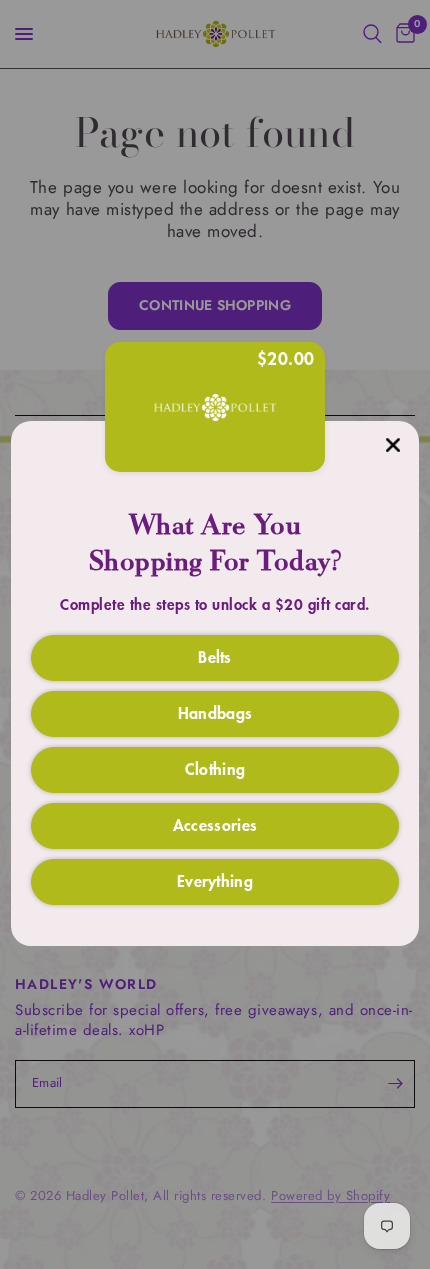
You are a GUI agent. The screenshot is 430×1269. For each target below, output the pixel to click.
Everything (215, 880)
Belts (215, 656)
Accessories (215, 824)
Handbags (215, 712)
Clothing (215, 768)
